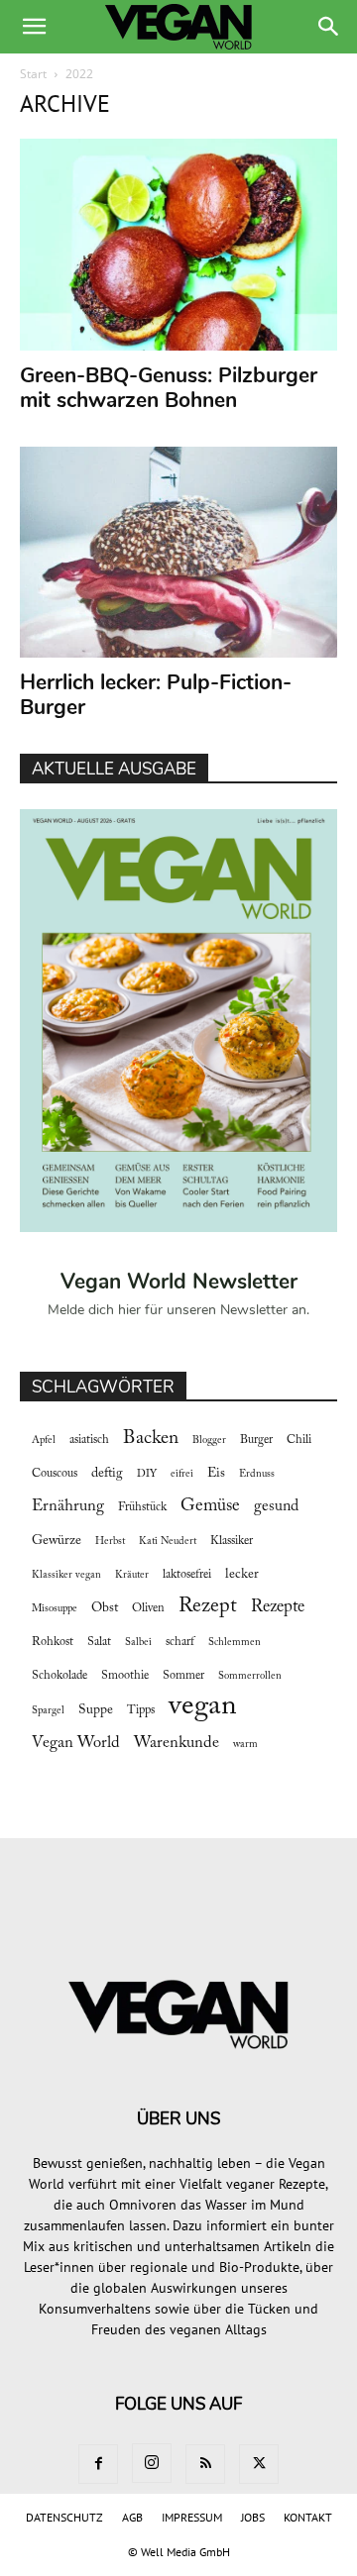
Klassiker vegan (66, 1575)
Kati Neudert (168, 1542)
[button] (34, 27)
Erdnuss (257, 1474)
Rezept (208, 1606)
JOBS (253, 2517)
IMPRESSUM (192, 2517)
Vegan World (76, 1743)
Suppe (96, 1710)
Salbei (138, 1643)
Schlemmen (235, 1643)
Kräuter (132, 1575)
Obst (105, 1608)
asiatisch (89, 1440)
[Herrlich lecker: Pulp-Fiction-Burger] (178, 553)
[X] (259, 2464)
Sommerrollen (250, 1676)
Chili (299, 1440)
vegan (203, 1707)
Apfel (44, 1441)
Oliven (148, 1608)
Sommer (183, 1676)
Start (33, 74)
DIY (147, 1474)
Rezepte (278, 1607)
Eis (216, 1474)
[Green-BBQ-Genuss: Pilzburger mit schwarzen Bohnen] (178, 245)
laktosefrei (187, 1575)
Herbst (110, 1542)
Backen (151, 1439)
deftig (107, 1474)
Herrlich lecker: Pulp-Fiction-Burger (156, 695)
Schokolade (59, 1676)
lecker (242, 1575)
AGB (132, 2517)
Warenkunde (177, 1743)
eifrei (182, 1474)
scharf (180, 1642)
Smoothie (125, 1676)
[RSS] (205, 2464)
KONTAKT (308, 2517)
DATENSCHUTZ (64, 2517)
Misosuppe (55, 1609)
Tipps (141, 1710)
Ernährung (68, 1506)
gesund (276, 1506)
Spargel (48, 1711)
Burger (256, 1440)
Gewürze (57, 1541)
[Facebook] (98, 2464)
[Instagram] (152, 2463)
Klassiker (232, 1541)
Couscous (55, 1474)
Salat (99, 1642)
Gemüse (210, 1506)
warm (245, 1745)
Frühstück (142, 1507)
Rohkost (53, 1642)
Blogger (209, 1441)
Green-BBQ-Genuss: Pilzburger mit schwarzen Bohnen (169, 388)
